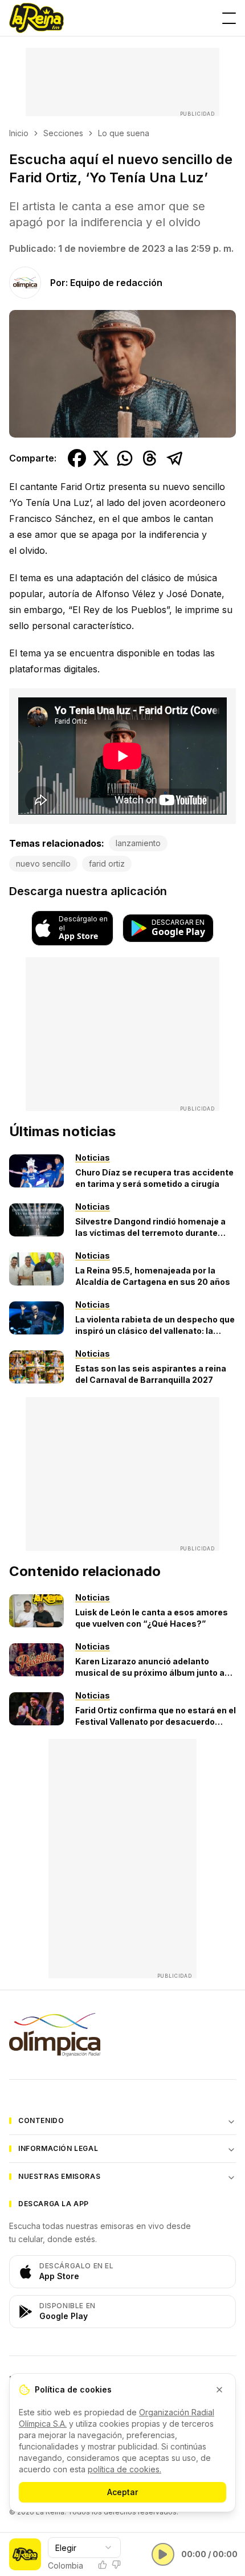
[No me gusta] (116, 2565)
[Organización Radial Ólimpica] (122, 2035)
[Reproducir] (163, 2554)
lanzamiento (138, 843)
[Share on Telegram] (175, 458)
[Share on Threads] (150, 458)
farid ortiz (107, 864)
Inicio (19, 133)
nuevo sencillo (43, 864)
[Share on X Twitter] (101, 458)
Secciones (63, 133)
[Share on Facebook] (77, 458)
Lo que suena (124, 133)
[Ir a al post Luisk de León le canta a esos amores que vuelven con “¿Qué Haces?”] (36, 1611)
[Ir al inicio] (36, 18)
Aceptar (122, 2492)
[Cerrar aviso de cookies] (219, 2390)
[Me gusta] (103, 2565)
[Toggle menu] (229, 18)
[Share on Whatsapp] (125, 458)
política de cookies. (124, 2469)
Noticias (93, 1158)
